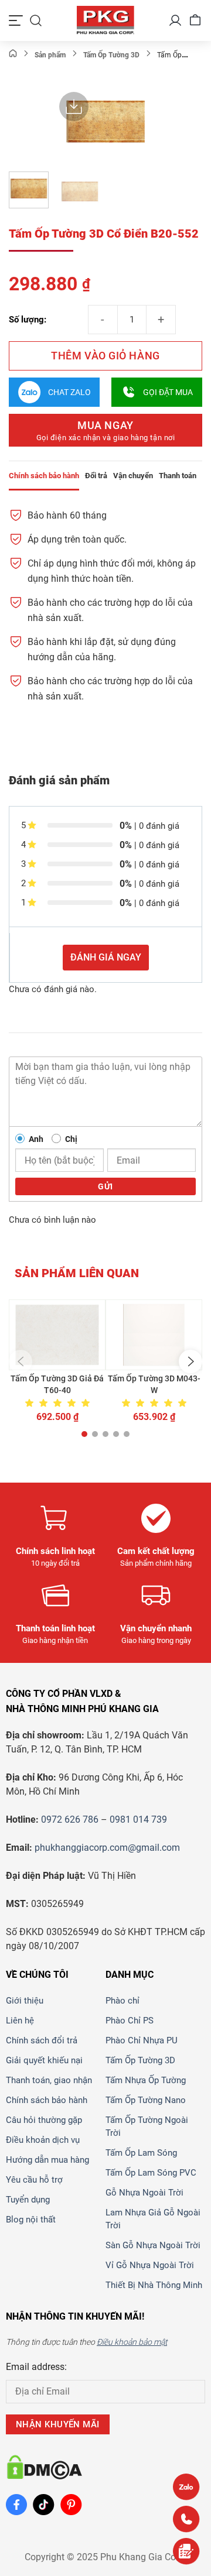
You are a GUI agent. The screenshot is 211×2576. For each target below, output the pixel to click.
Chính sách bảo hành (47, 2100)
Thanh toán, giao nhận (49, 2080)
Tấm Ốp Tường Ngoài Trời (147, 2126)
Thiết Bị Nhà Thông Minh (154, 2285)
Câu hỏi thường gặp (44, 2120)
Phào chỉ (122, 2001)
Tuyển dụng (28, 2200)
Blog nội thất (31, 2220)
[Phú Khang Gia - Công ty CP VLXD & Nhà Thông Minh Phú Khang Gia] (105, 20)
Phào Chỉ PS (130, 2021)
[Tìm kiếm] (36, 20)
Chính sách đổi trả (42, 2040)
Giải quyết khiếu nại (44, 2060)
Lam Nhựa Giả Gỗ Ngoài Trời (153, 2219)
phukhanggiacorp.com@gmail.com (107, 1848)
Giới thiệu (25, 2001)
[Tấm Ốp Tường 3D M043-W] (154, 1335)
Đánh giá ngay (106, 957)
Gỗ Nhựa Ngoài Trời (144, 2193)
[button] (21, 1361)
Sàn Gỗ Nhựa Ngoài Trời (153, 2245)
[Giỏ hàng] (195, 20)
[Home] (13, 55)
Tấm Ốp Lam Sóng (141, 2153)
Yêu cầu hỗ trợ (34, 2180)
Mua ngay (106, 431)
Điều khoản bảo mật (132, 2342)
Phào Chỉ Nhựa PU (142, 2040)
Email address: (36, 2367)
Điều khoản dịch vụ (43, 2140)
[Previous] (64, 125)
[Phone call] (186, 2519)
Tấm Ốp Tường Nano (146, 2100)
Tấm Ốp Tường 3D (140, 2060)
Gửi (105, 1186)
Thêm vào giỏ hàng (105, 356)
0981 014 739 (138, 1819)
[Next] (147, 125)
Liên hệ (20, 2021)
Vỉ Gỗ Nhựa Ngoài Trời (150, 2265)
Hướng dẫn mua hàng (47, 2160)
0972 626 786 (70, 1819)
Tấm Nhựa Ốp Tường (146, 2080)
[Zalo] (186, 2487)
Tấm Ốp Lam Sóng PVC (151, 2173)
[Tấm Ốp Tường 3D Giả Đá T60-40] (57, 1335)
